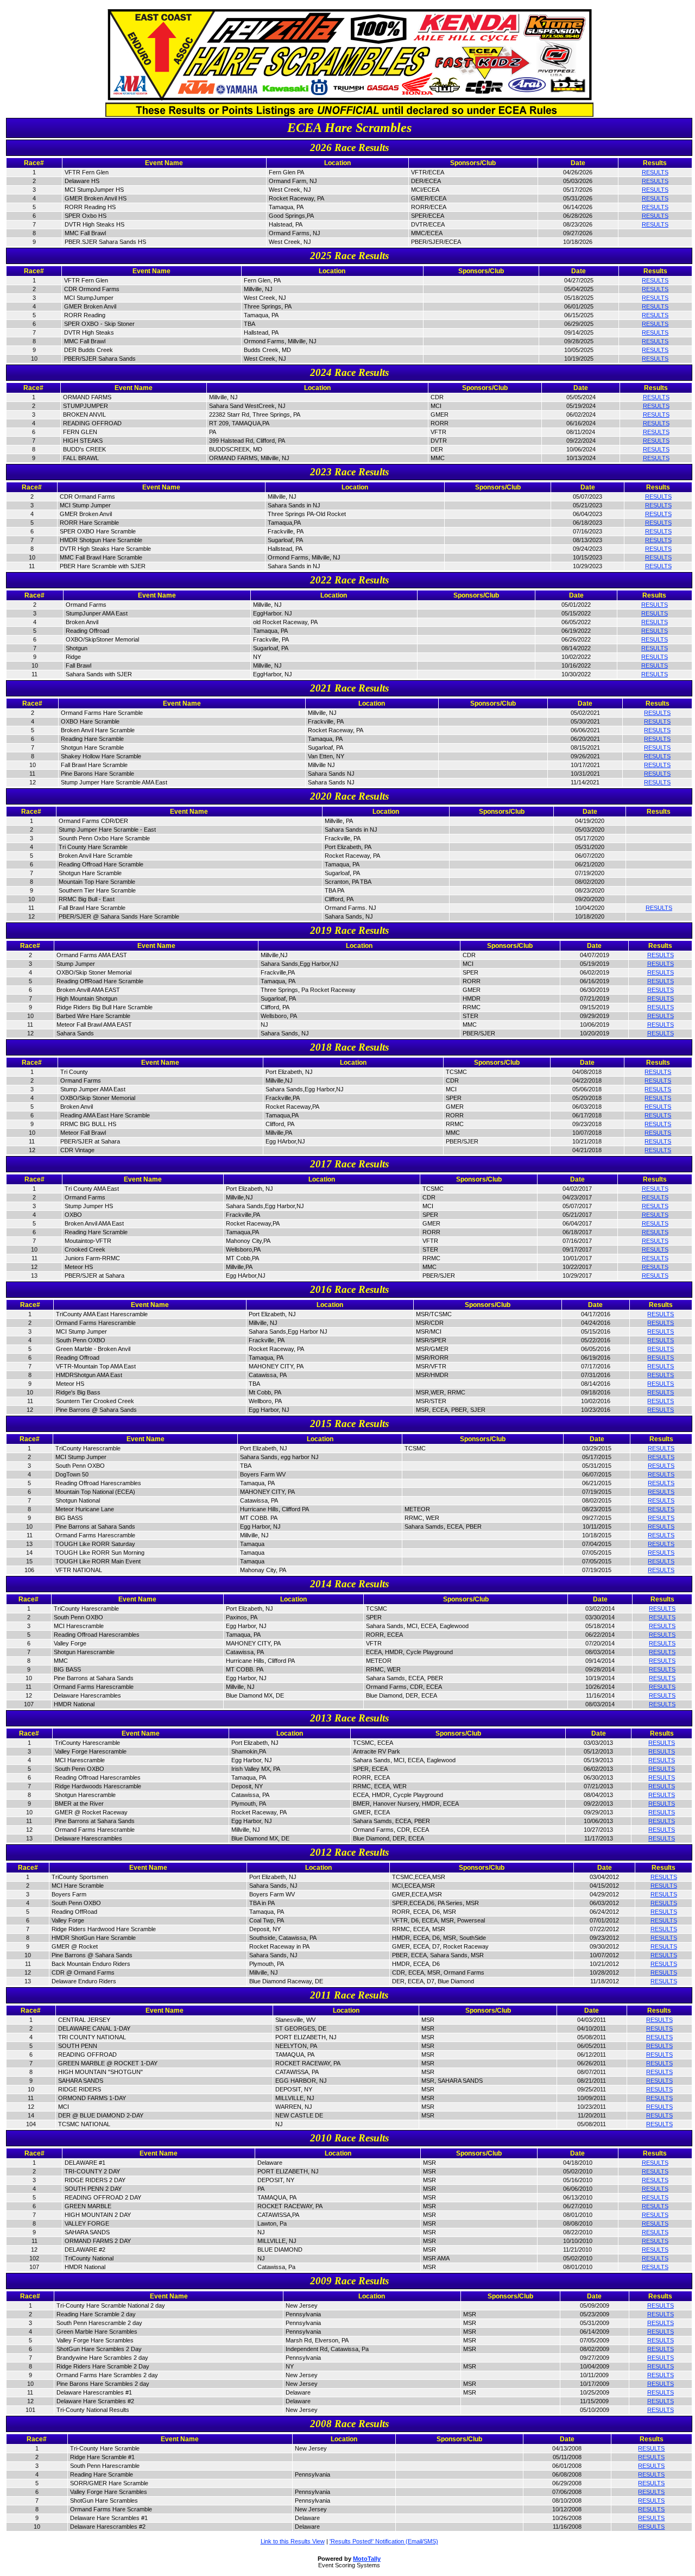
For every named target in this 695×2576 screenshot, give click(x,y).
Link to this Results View (293, 2541)
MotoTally (367, 2559)
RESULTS (655, 172)
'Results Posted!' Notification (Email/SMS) (384, 2541)
